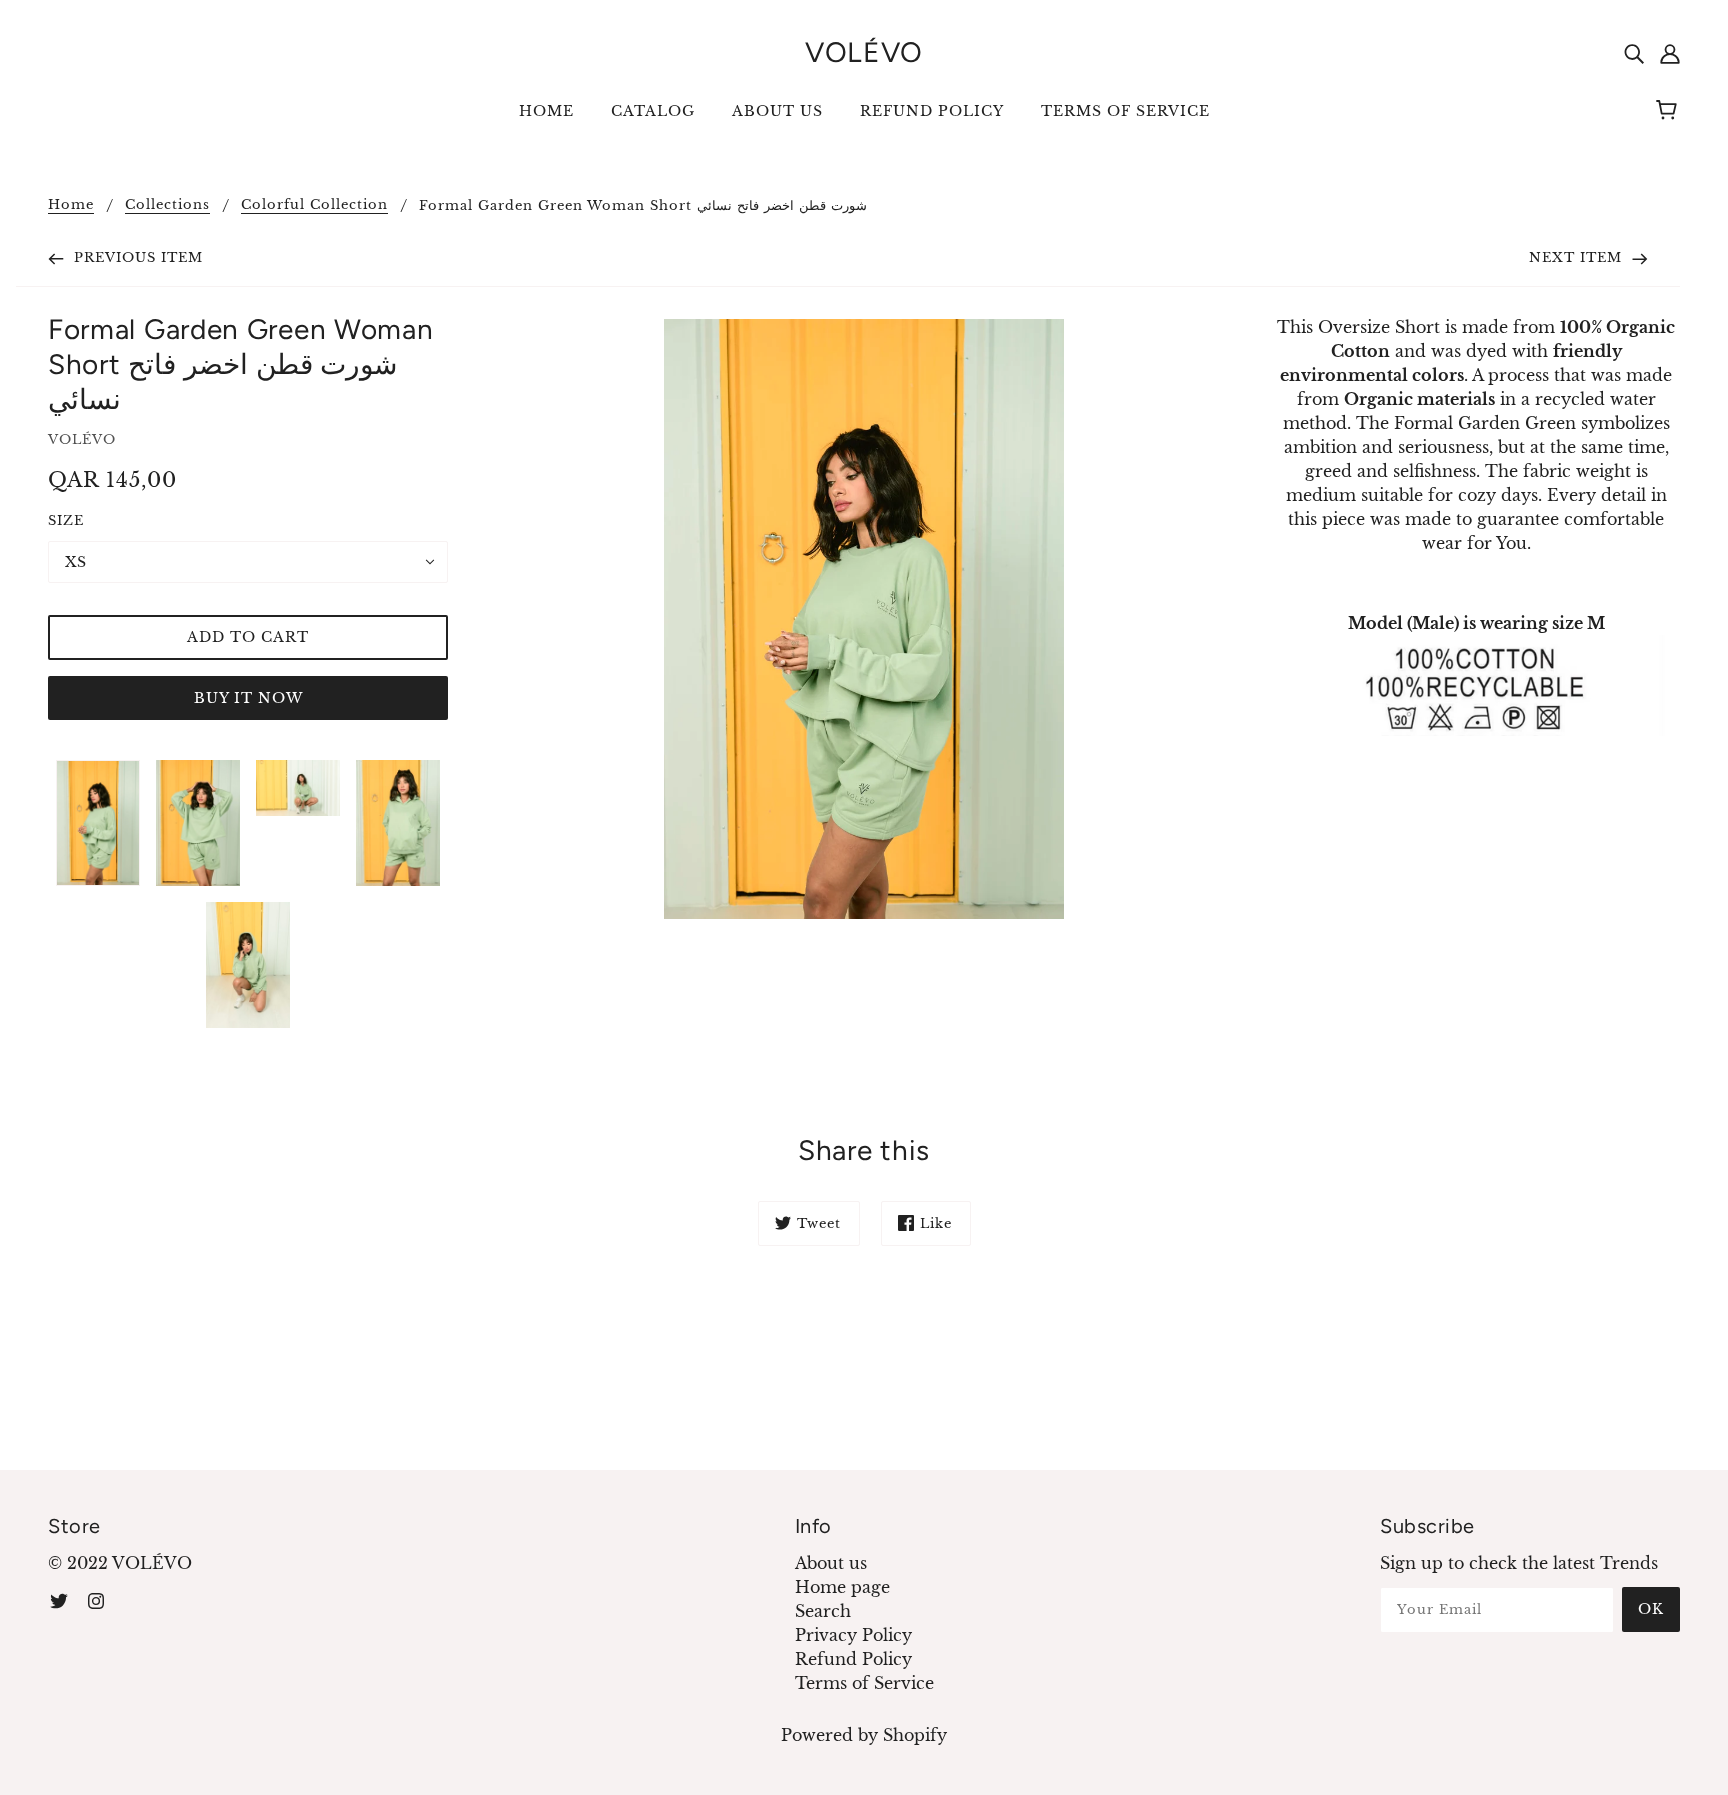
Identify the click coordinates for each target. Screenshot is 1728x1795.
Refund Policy (853, 1659)
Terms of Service (864, 1683)
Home (71, 205)
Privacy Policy (853, 1635)
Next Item (1578, 257)
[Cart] (1669, 111)
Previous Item (136, 257)
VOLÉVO (864, 52)
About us (831, 1563)
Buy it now (248, 698)
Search (823, 1611)
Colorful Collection (314, 205)
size (66, 520)
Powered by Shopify (864, 1735)
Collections (167, 205)
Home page (842, 1587)
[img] (1634, 52)
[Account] (1670, 52)
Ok (1651, 1609)
